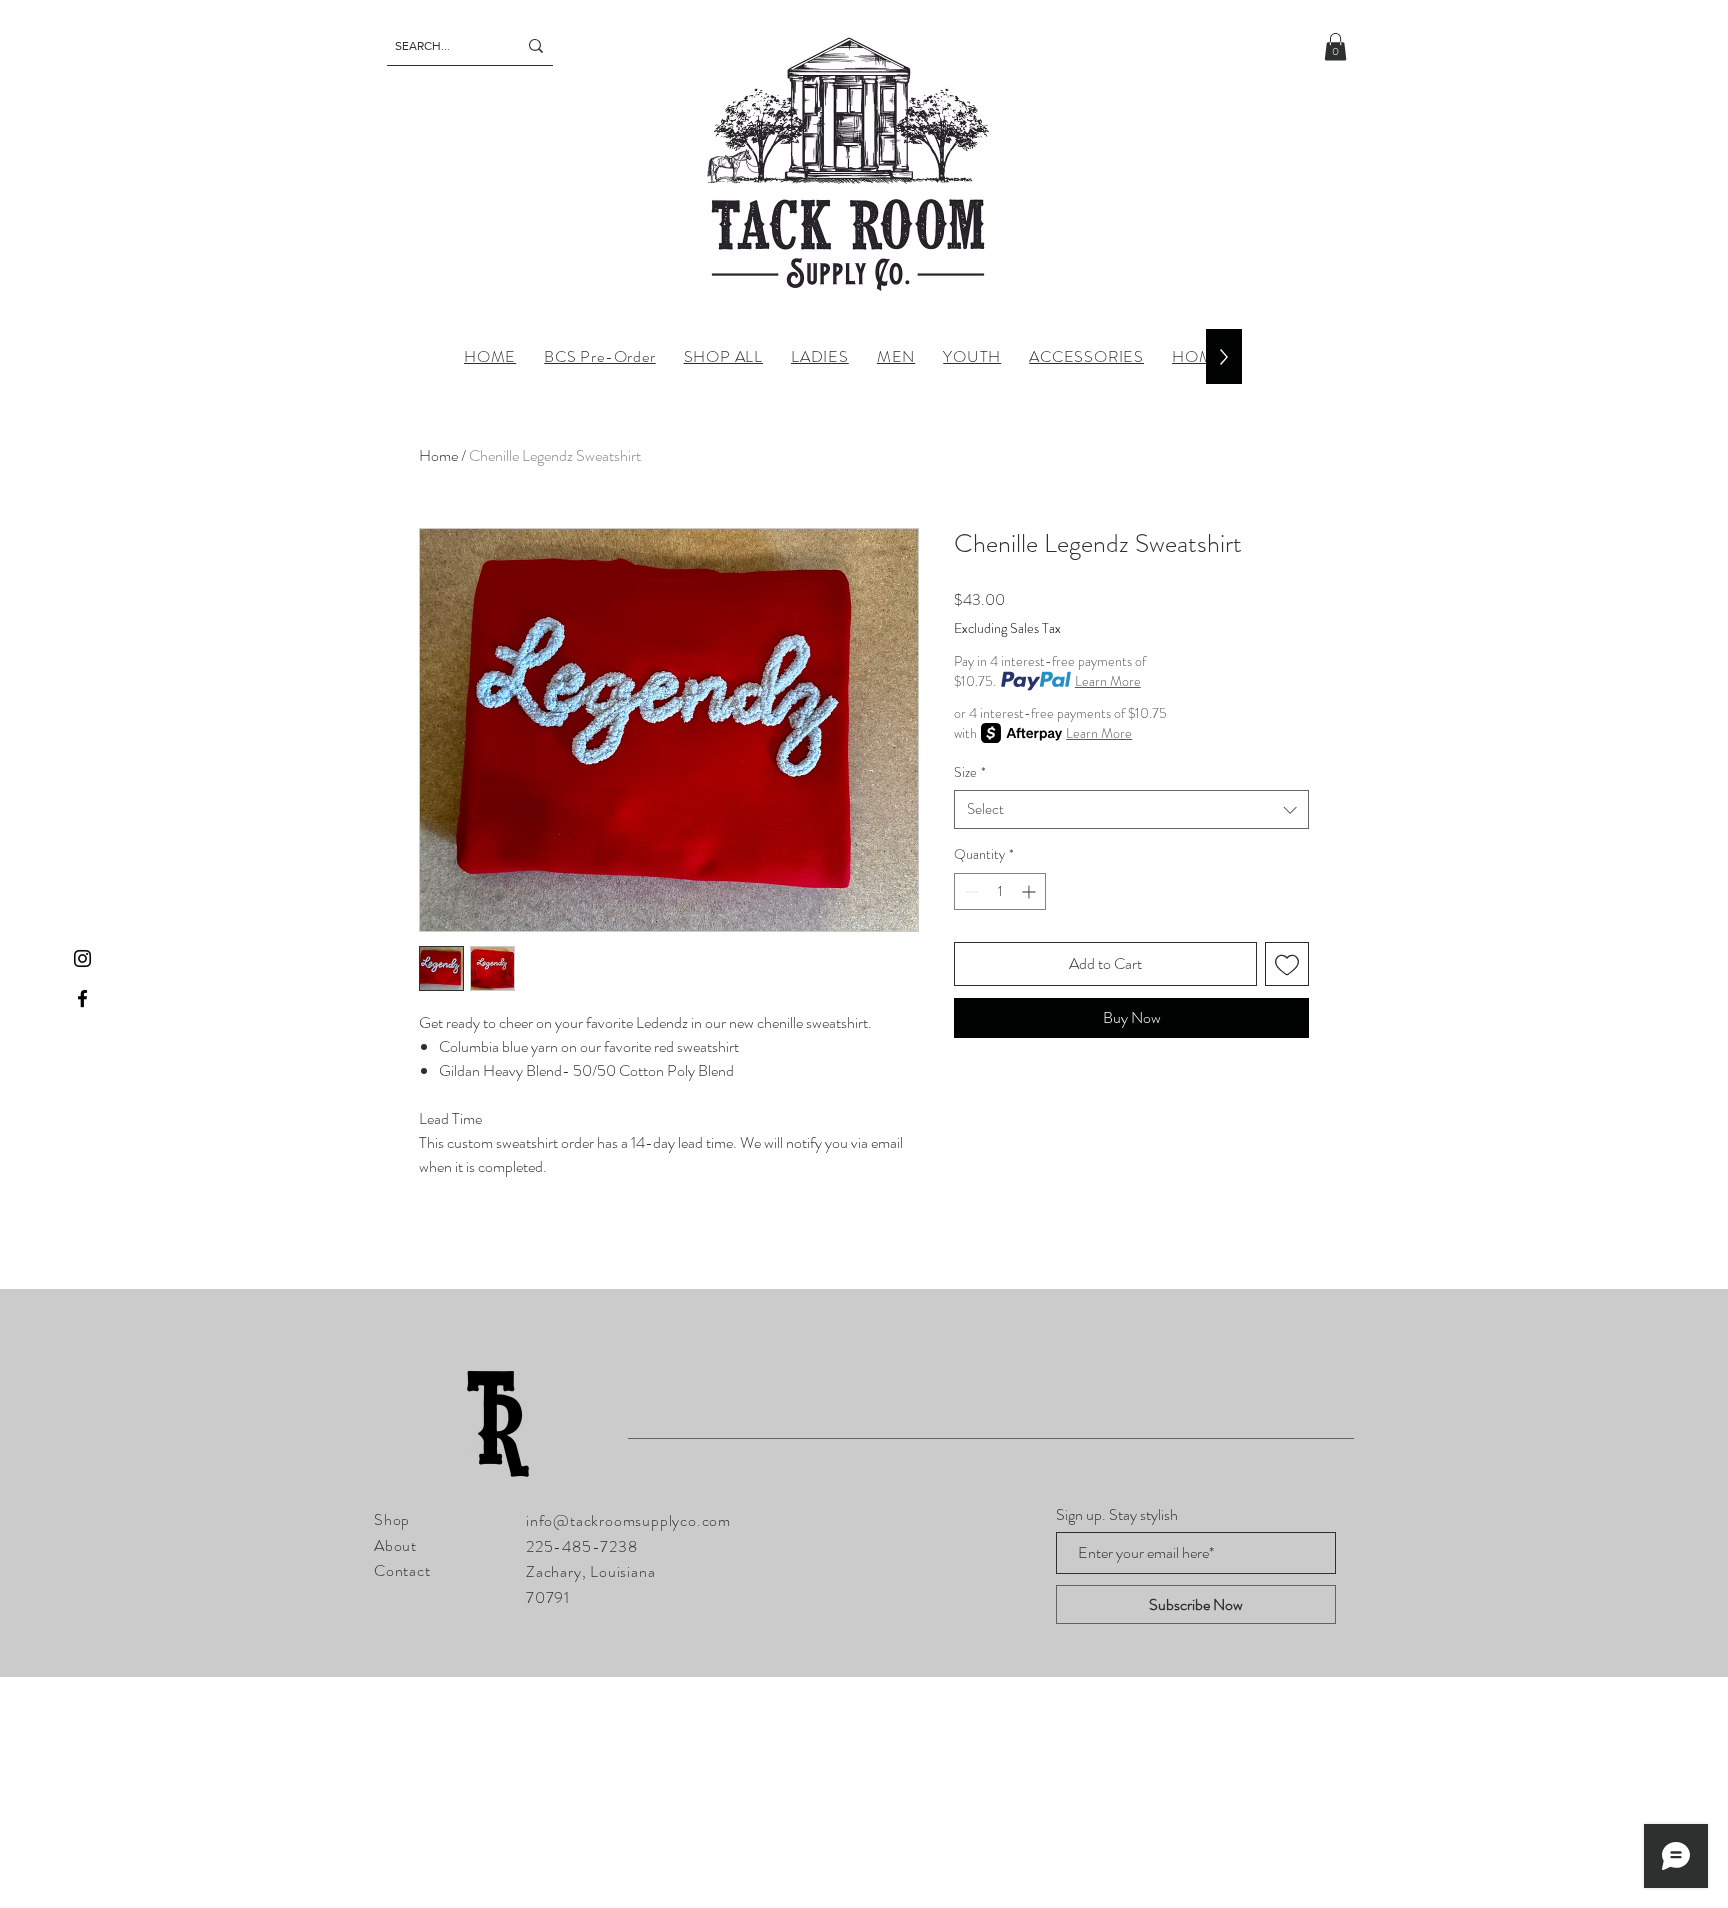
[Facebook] (82, 998)
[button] (1335, 46)
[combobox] (1131, 809)
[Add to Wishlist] (1287, 964)
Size (970, 772)
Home (438, 455)
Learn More (1108, 681)
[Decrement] (969, 891)
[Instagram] (82, 958)
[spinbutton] (1000, 891)
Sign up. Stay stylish (1117, 1515)
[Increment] (1030, 891)
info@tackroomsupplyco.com (628, 1520)
